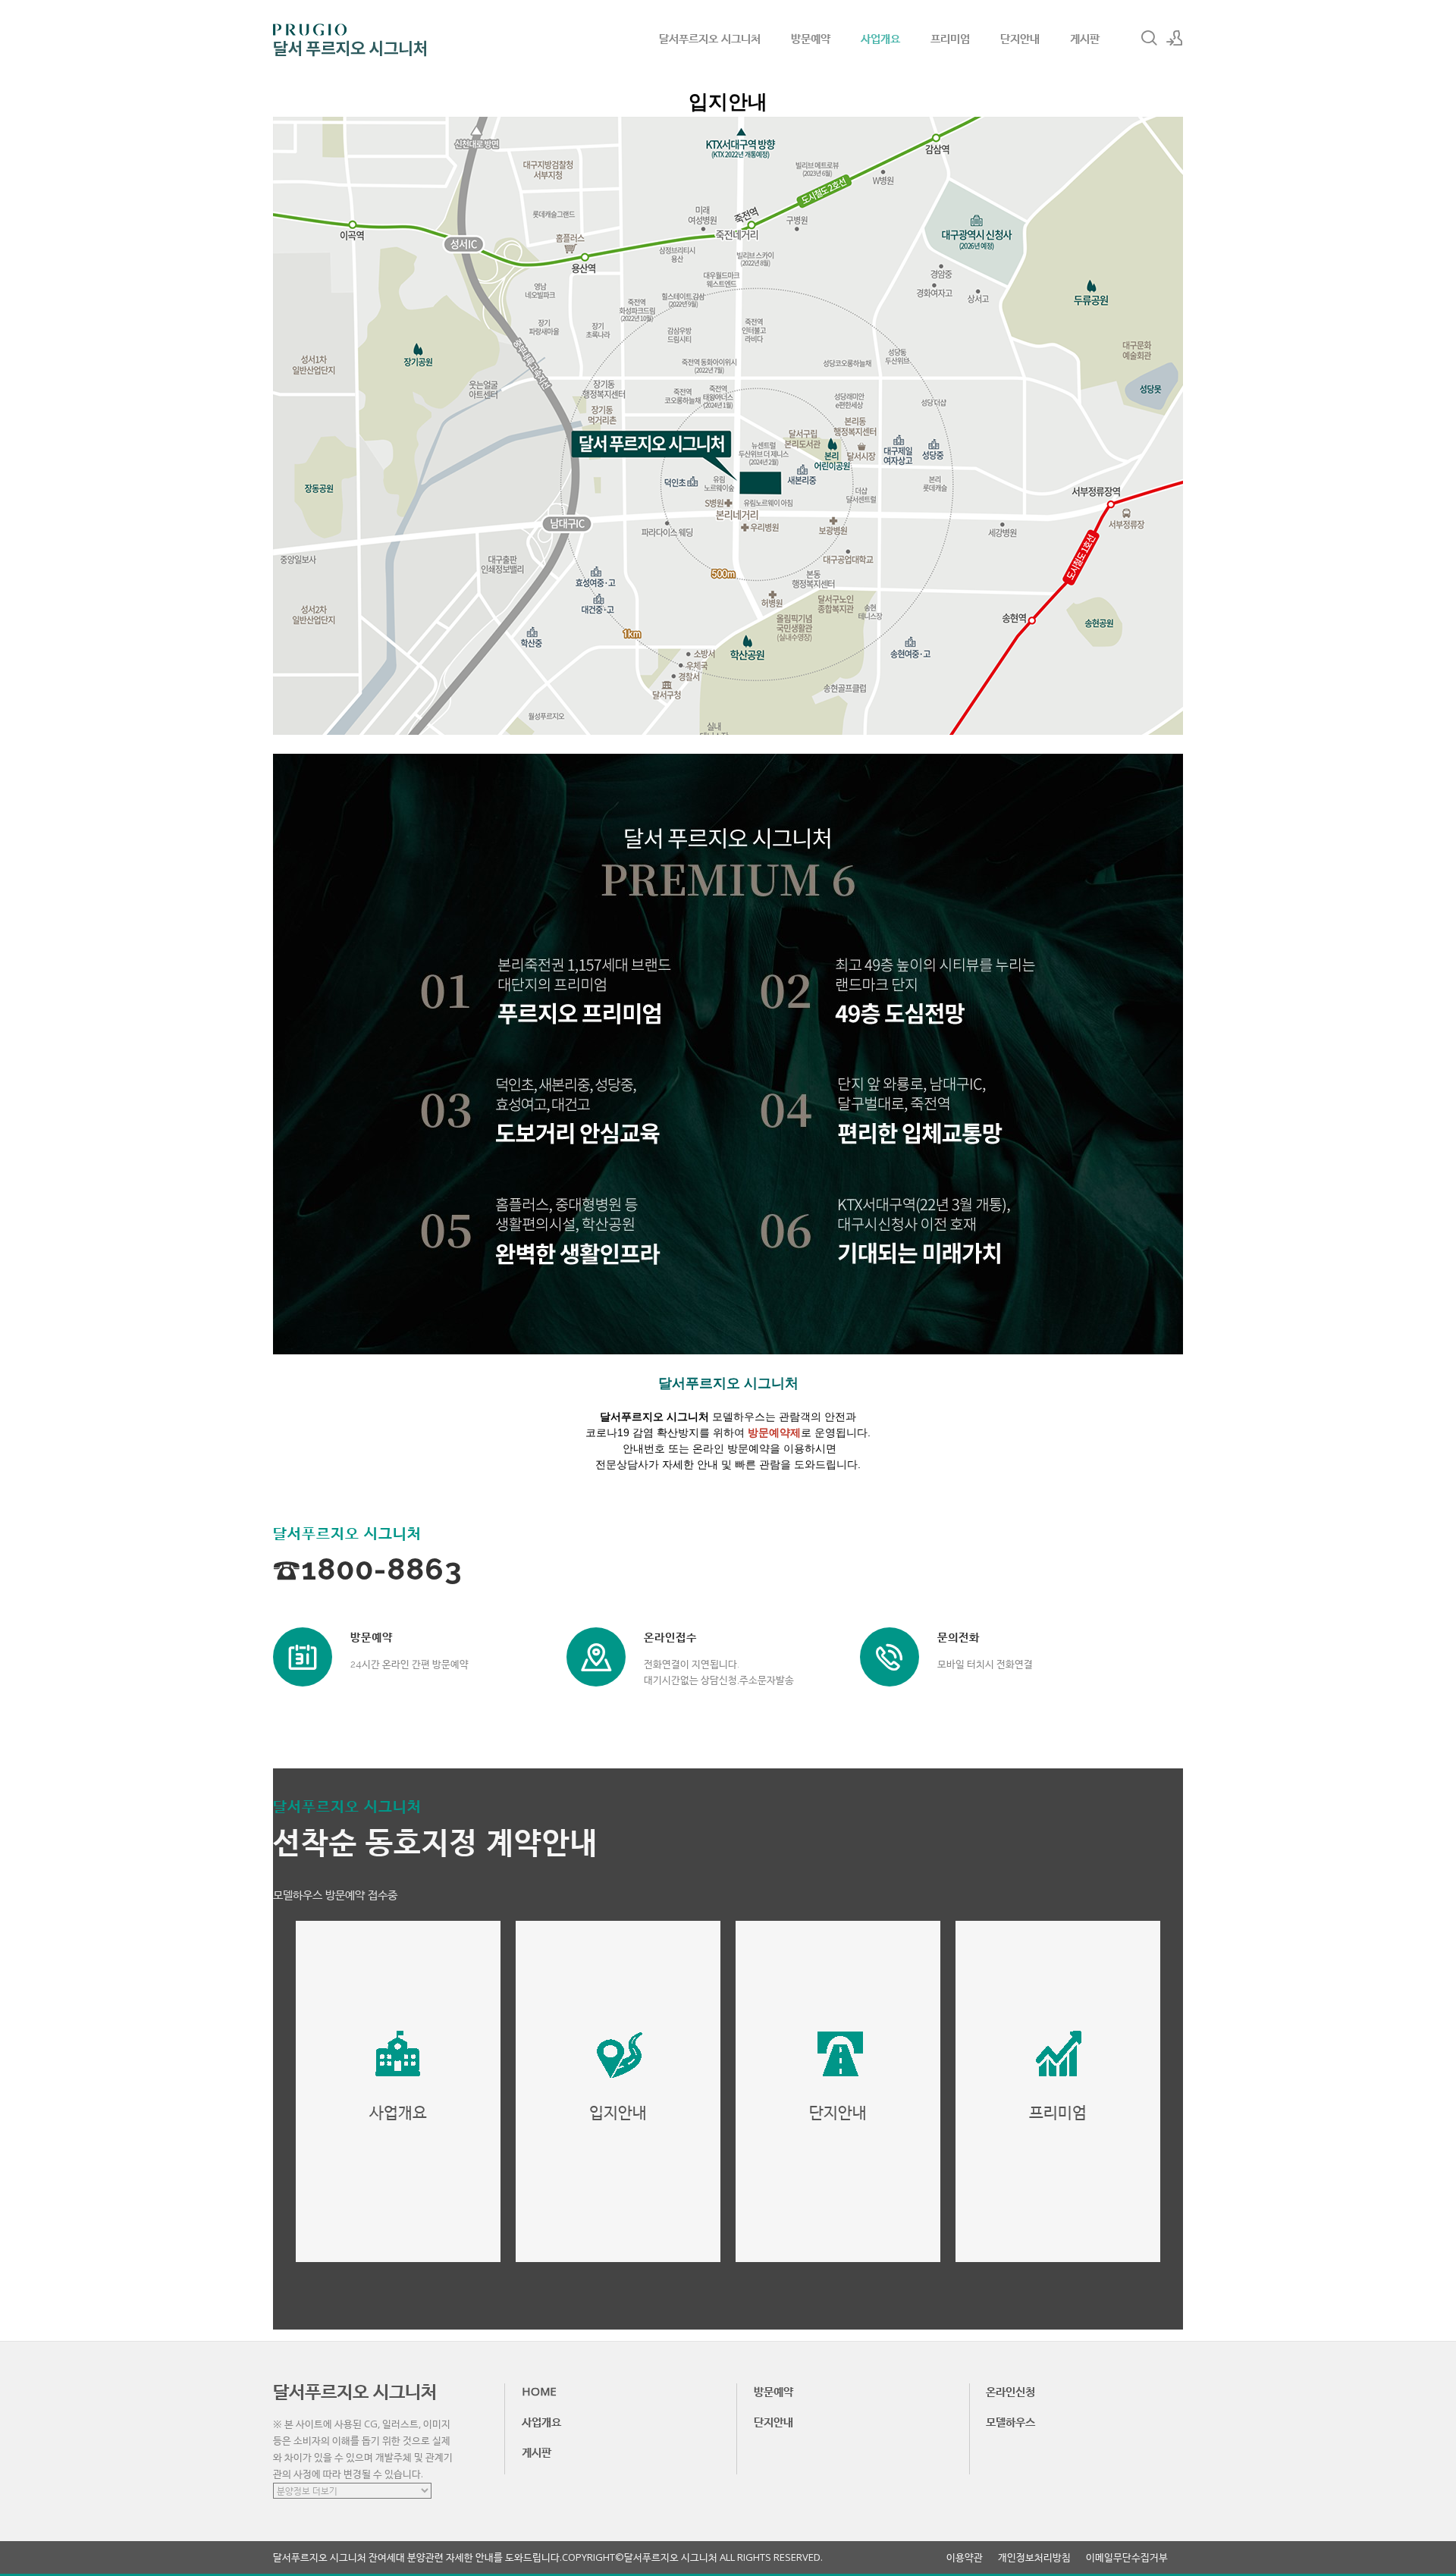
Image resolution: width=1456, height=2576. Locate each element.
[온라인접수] (596, 1657)
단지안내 (1020, 38)
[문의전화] (890, 1657)
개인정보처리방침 (1034, 2557)
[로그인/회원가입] (1175, 38)
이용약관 (965, 2557)
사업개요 (880, 38)
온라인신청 (1010, 2391)
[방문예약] (303, 1657)
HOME (539, 2391)
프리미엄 (950, 38)
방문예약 (811, 38)
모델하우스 (1010, 2421)
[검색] (1149, 38)
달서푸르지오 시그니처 (710, 38)
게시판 (1085, 38)
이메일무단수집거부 (1127, 2557)
